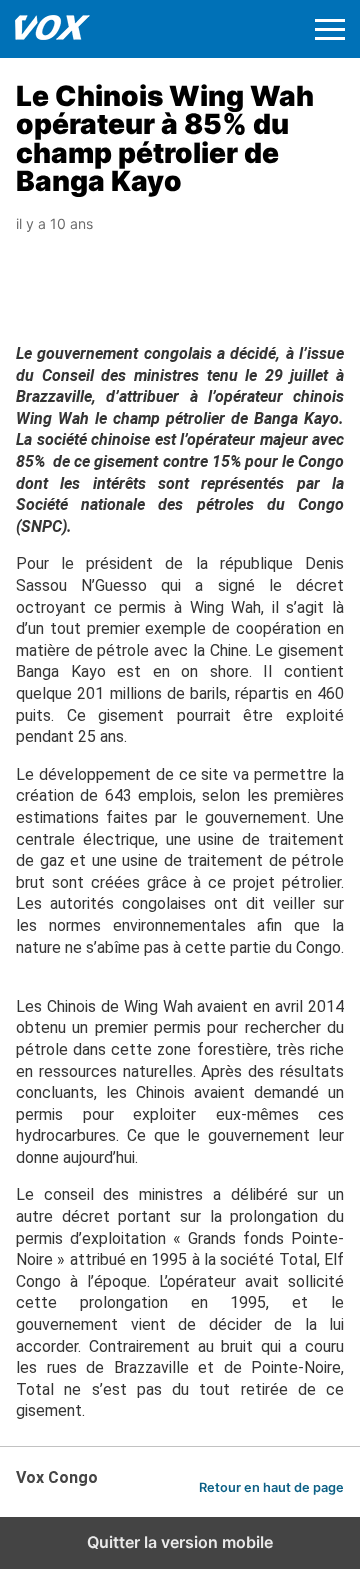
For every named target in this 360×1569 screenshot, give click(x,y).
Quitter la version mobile (180, 1542)
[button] (330, 29)
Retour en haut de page (271, 1487)
